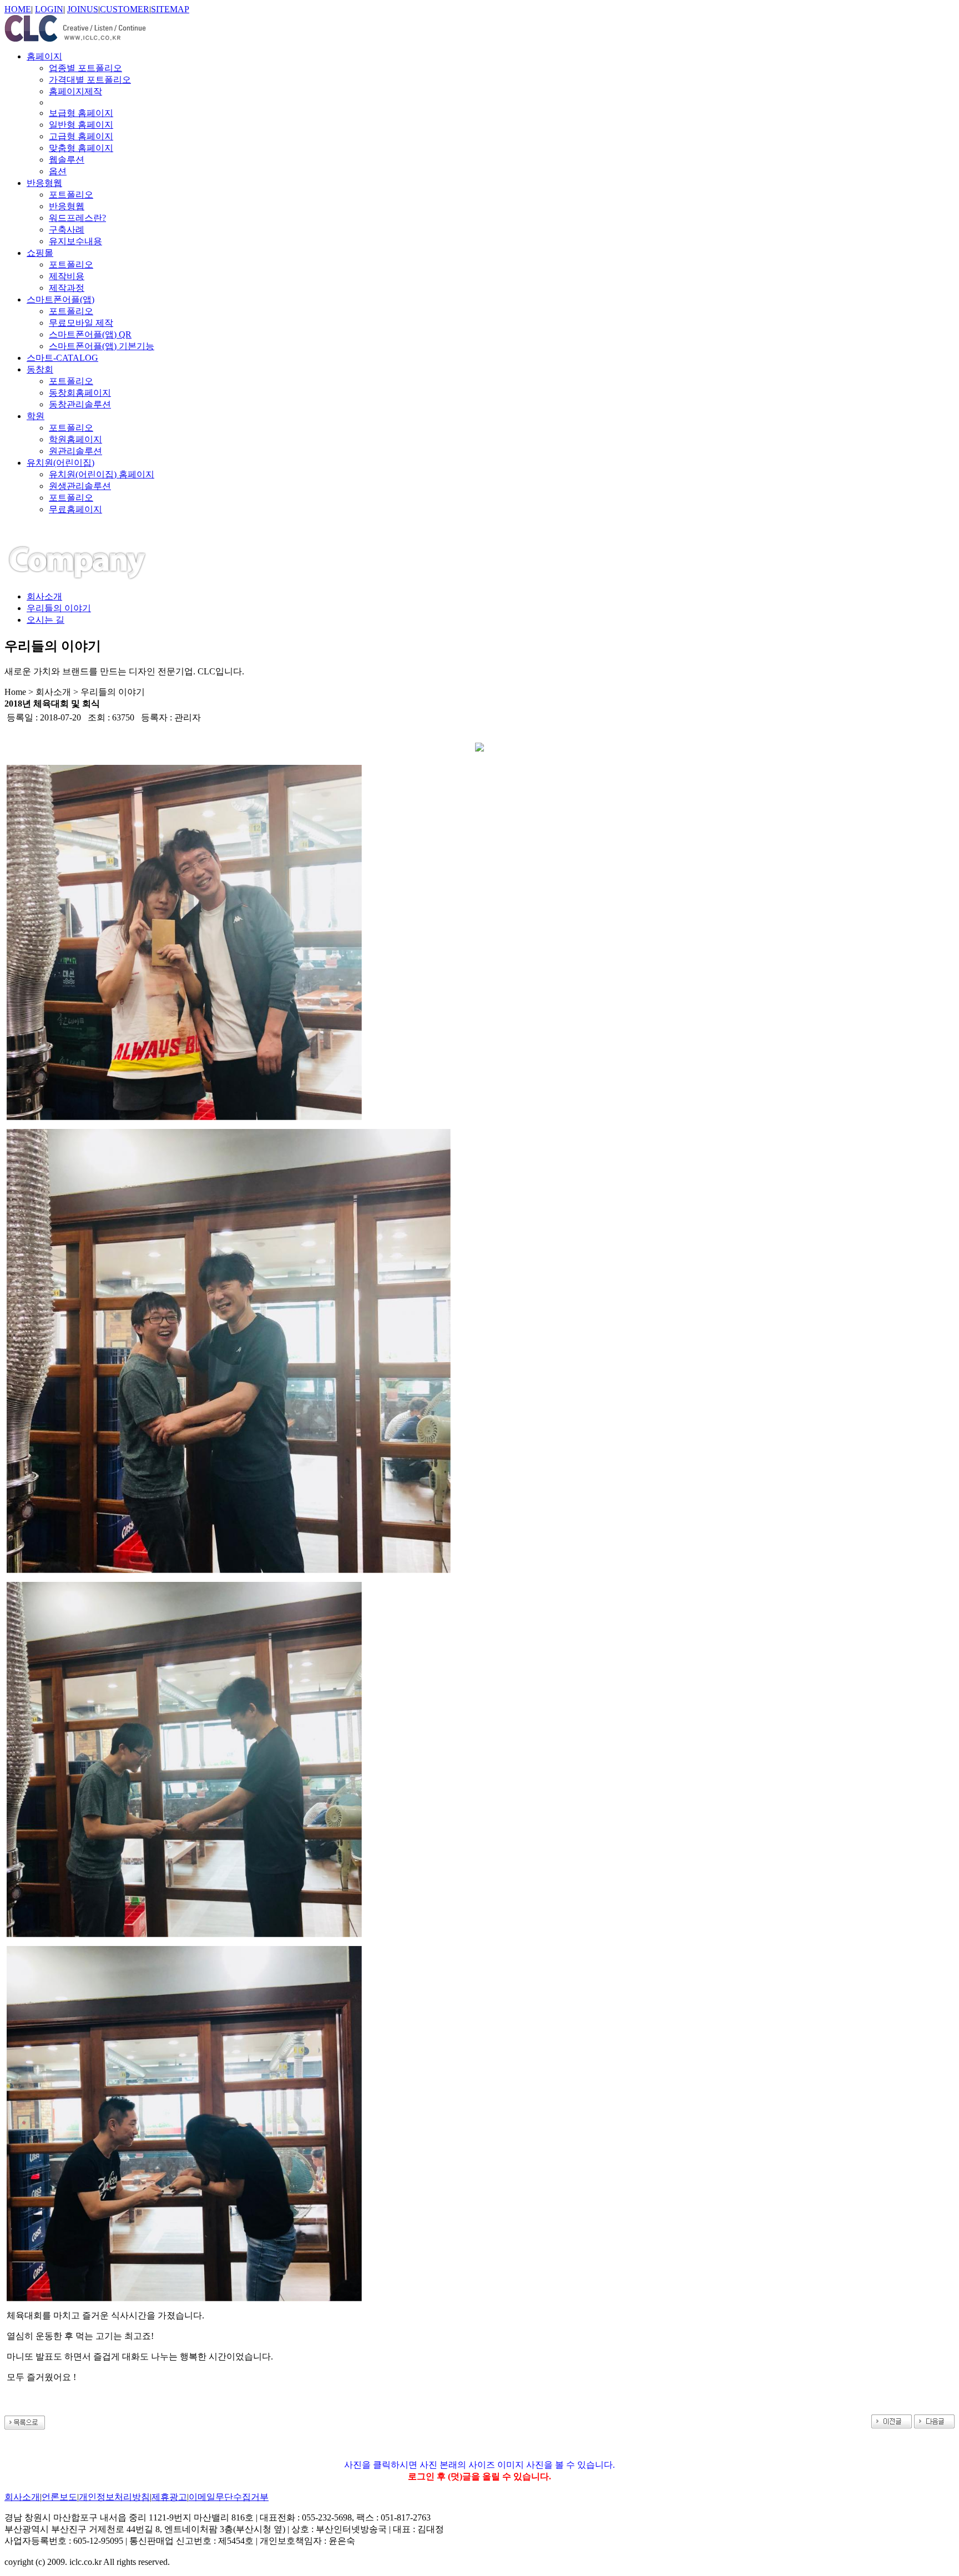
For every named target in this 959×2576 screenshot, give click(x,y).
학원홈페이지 (75, 439)
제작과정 (67, 288)
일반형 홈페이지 (81, 125)
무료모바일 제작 (81, 323)
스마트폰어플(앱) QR (90, 334)
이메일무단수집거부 (229, 2497)
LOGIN (49, 9)
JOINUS (83, 9)
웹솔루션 (67, 160)
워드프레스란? (77, 218)
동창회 (40, 369)
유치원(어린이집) (60, 463)
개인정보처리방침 (114, 2497)
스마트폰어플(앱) (60, 299)
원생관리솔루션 (80, 486)
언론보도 (59, 2497)
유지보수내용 (75, 241)
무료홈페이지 (75, 509)
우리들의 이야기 (59, 608)
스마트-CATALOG (62, 358)
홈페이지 (44, 56)
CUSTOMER (125, 9)
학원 (36, 416)
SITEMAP (170, 9)
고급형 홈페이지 (81, 136)
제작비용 (67, 276)
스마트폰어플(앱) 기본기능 (102, 346)
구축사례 (67, 230)
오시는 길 (46, 620)
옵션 (58, 171)
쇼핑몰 (40, 253)
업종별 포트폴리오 (85, 68)
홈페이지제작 (75, 91)
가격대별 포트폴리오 (90, 80)
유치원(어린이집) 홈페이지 (102, 474)
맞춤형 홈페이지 (81, 148)
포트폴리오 (71, 195)
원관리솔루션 (75, 451)
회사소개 (44, 596)
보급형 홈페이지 (81, 113)
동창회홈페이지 (80, 393)
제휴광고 (169, 2497)
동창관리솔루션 (80, 404)
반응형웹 (44, 183)
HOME (18, 9)
